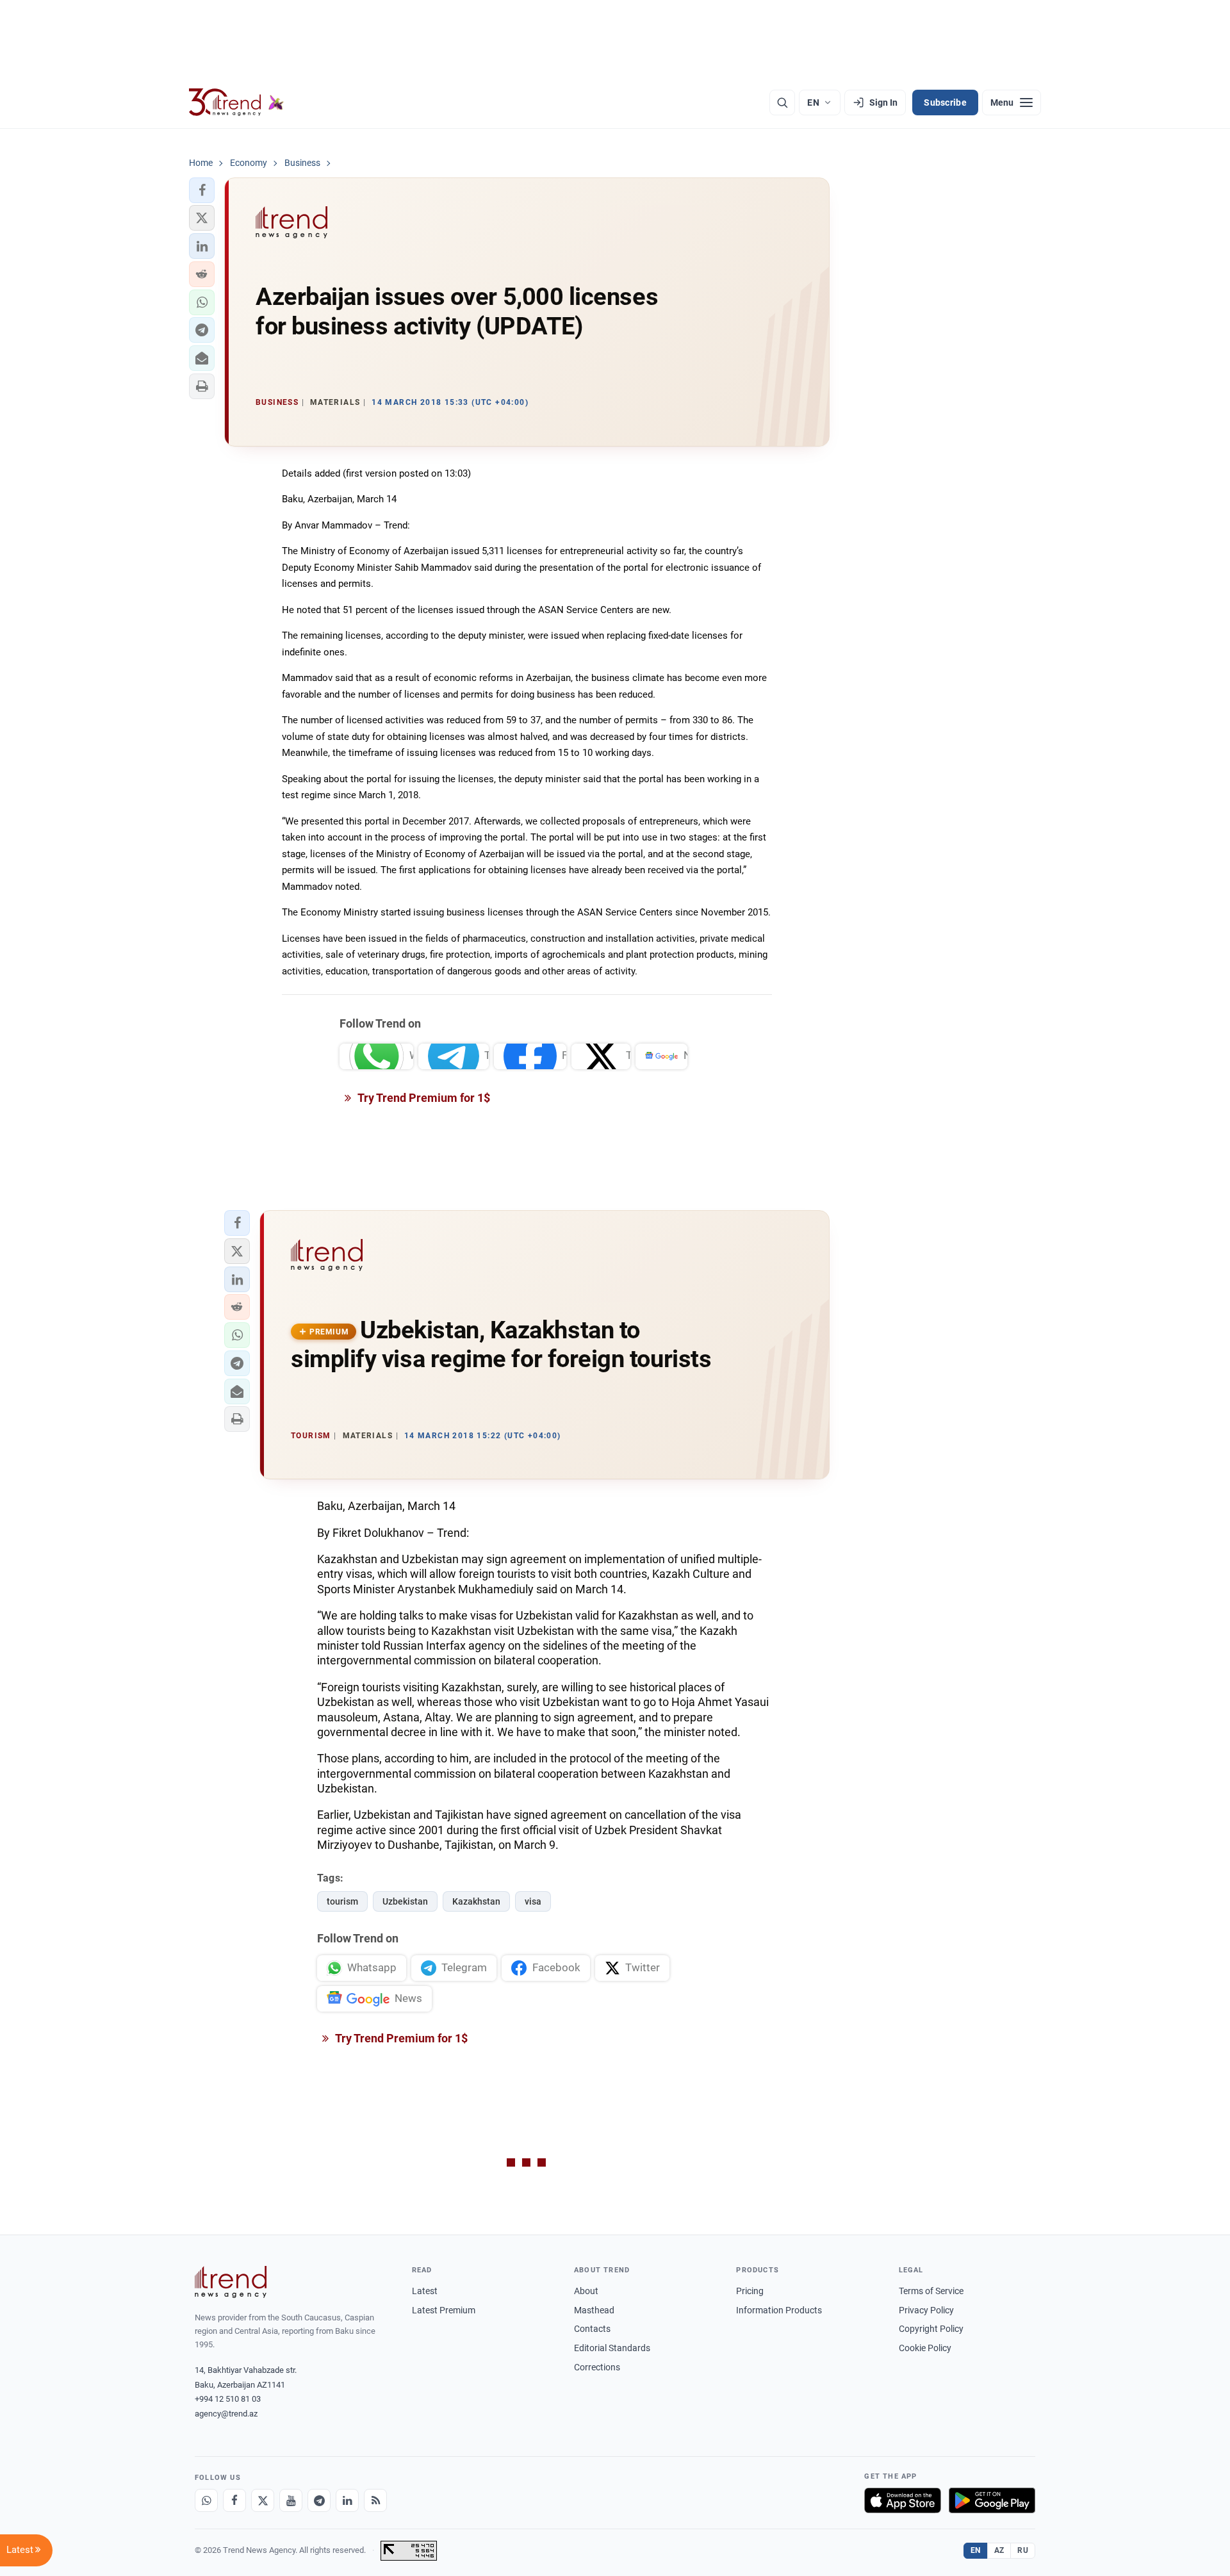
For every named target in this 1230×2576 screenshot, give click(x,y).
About (586, 2291)
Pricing (750, 2291)
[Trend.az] (236, 103)
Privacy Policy (926, 2310)
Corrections (597, 2367)
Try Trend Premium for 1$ (423, 1098)
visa (533, 1901)
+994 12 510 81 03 (228, 2399)
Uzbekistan (405, 1901)
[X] (263, 2500)
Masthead (594, 2310)
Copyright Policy (931, 2329)
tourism (342, 1901)
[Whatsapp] (206, 2500)
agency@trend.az (226, 2414)
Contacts (592, 2329)
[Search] (782, 103)
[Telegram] (319, 2500)
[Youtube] (291, 2500)
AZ (999, 2550)
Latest (425, 2291)
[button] (202, 190)
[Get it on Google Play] (992, 2500)
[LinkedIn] (347, 2500)
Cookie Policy (925, 2348)
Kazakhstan (476, 1901)
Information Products (779, 2310)
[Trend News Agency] (231, 2282)
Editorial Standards (612, 2348)
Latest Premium (444, 2310)
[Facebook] (234, 2500)
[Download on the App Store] (903, 2500)
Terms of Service (931, 2291)
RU (1023, 2550)
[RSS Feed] (375, 2500)
